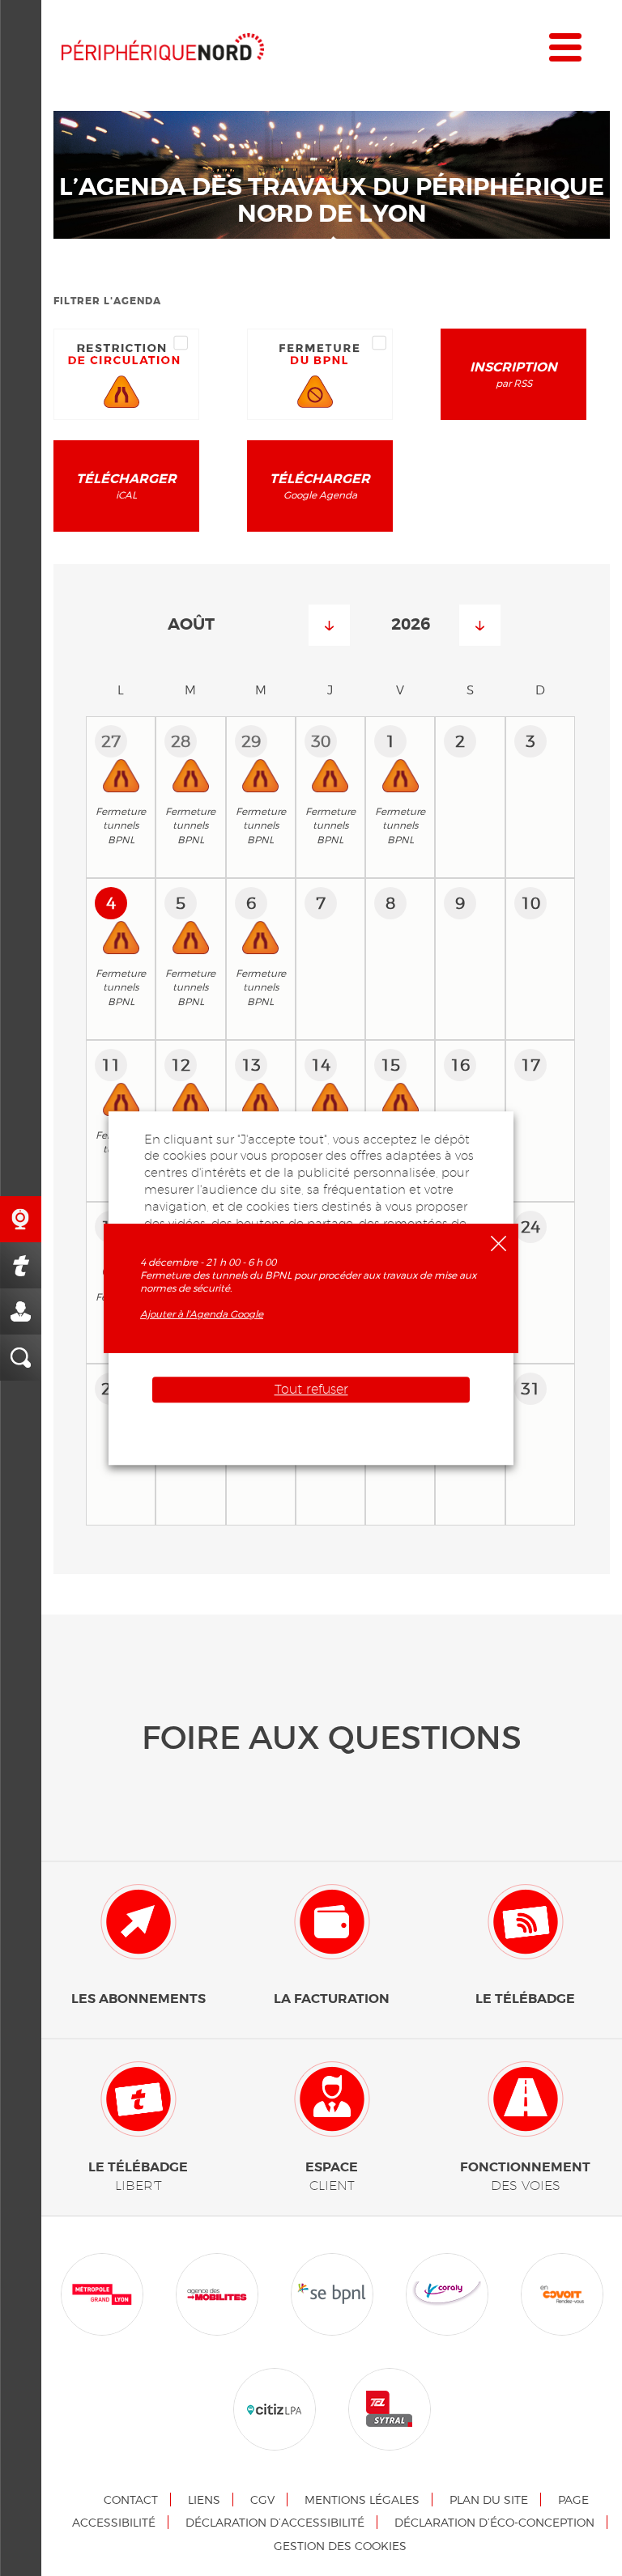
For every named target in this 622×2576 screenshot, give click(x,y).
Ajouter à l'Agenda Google (202, 1314)
